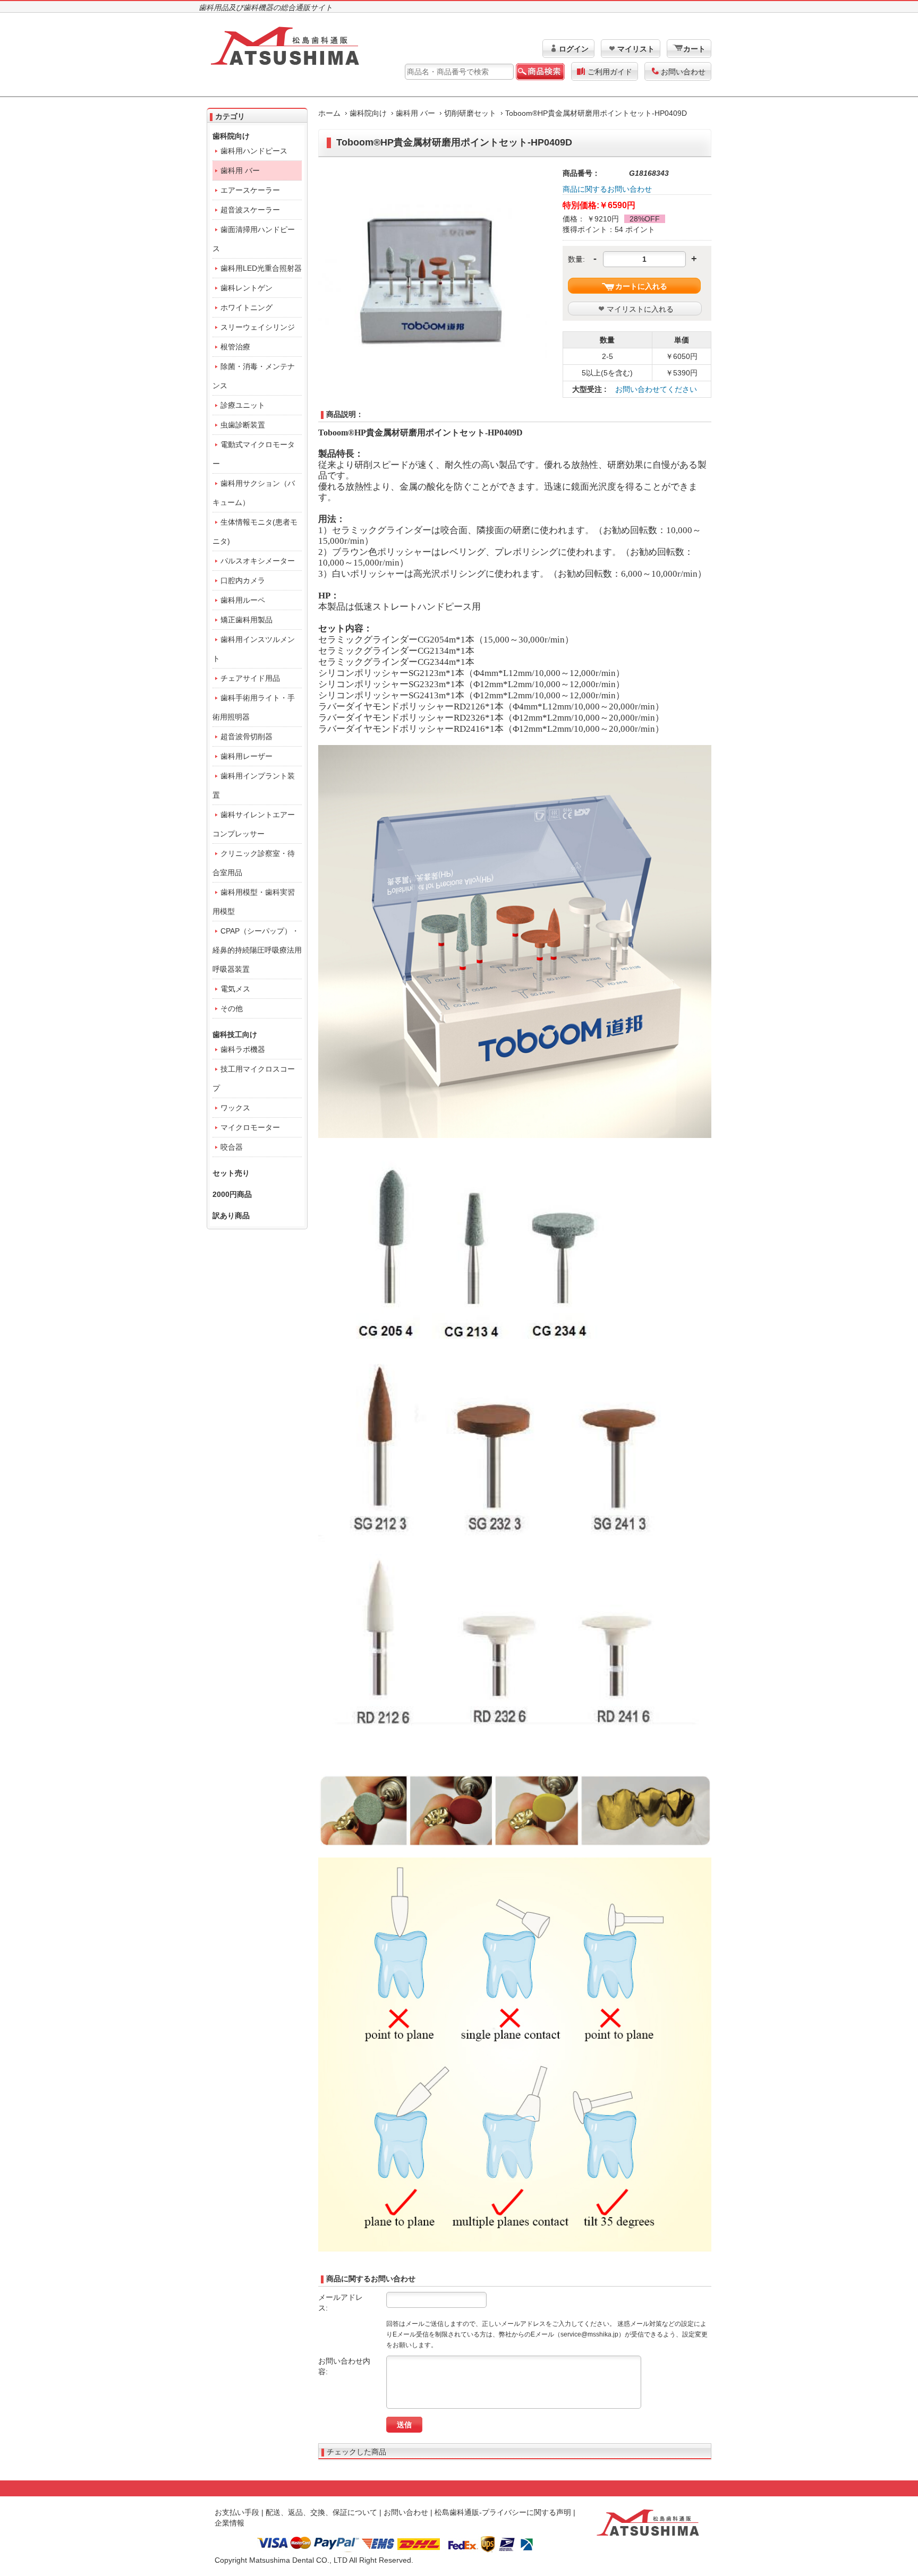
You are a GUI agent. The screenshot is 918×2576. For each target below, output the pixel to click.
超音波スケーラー (250, 210)
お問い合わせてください (656, 389)
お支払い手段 (237, 2512)
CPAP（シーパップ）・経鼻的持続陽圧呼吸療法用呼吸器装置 (257, 950)
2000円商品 (232, 1194)
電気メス (235, 989)
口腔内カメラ (243, 580)
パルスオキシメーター (258, 561)
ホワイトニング (246, 307)
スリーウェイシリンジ (258, 327)
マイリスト (636, 49)
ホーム (329, 113)
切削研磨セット (470, 113)
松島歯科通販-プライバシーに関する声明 (503, 2512)
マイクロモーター (250, 1127)
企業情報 (229, 2523)
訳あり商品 (231, 1216)
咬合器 (232, 1147)
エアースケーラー (250, 190)
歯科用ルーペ (243, 600)
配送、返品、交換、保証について (321, 2512)
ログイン (574, 49)
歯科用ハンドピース (254, 151)
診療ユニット (243, 405)
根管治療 (235, 347)
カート (694, 49)
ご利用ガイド (610, 72)
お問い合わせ (683, 72)
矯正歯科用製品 (246, 620)
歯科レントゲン (246, 288)
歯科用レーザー (246, 756)
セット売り (231, 1173)
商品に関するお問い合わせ (607, 189)
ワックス (235, 1108)
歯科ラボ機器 (243, 1049)
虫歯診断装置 (243, 425)
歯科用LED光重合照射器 (261, 268)
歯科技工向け (235, 1034)
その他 (232, 1008)
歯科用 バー (415, 113)
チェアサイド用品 (250, 678)
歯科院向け (368, 113)
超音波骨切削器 (246, 737)
